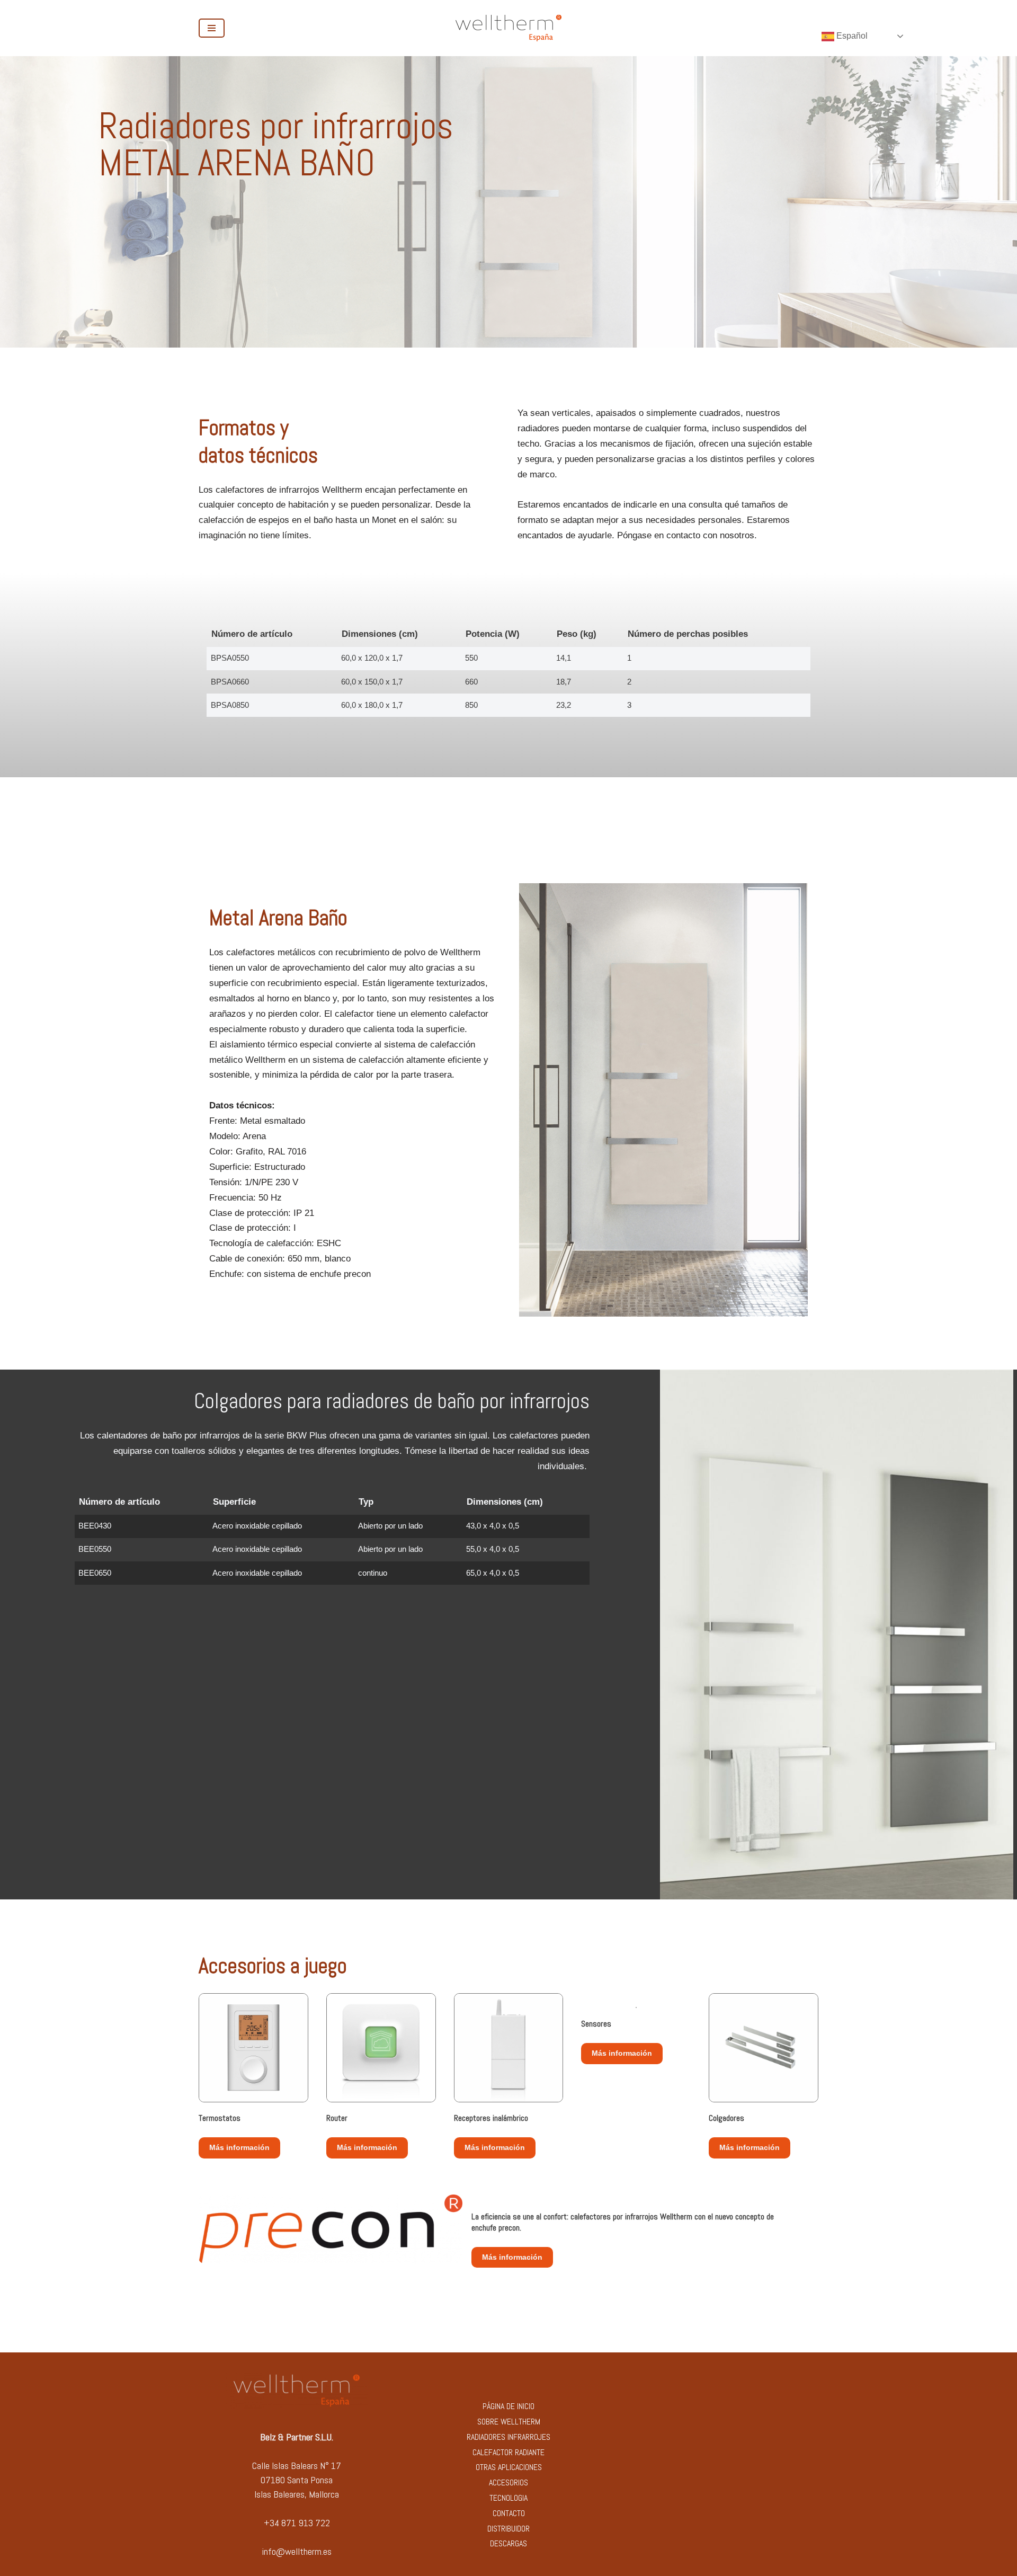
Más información (239, 2147)
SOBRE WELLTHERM (509, 2422)
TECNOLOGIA (508, 2498)
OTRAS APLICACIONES (509, 2467)
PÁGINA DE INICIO (508, 2406)
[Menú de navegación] (212, 28)
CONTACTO (509, 2513)
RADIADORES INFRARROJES (508, 2437)
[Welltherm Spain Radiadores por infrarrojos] (508, 28)
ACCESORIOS (508, 2482)
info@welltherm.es (297, 2551)
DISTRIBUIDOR (508, 2529)
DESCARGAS (508, 2543)
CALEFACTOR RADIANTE (508, 2452)
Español (851, 36)
